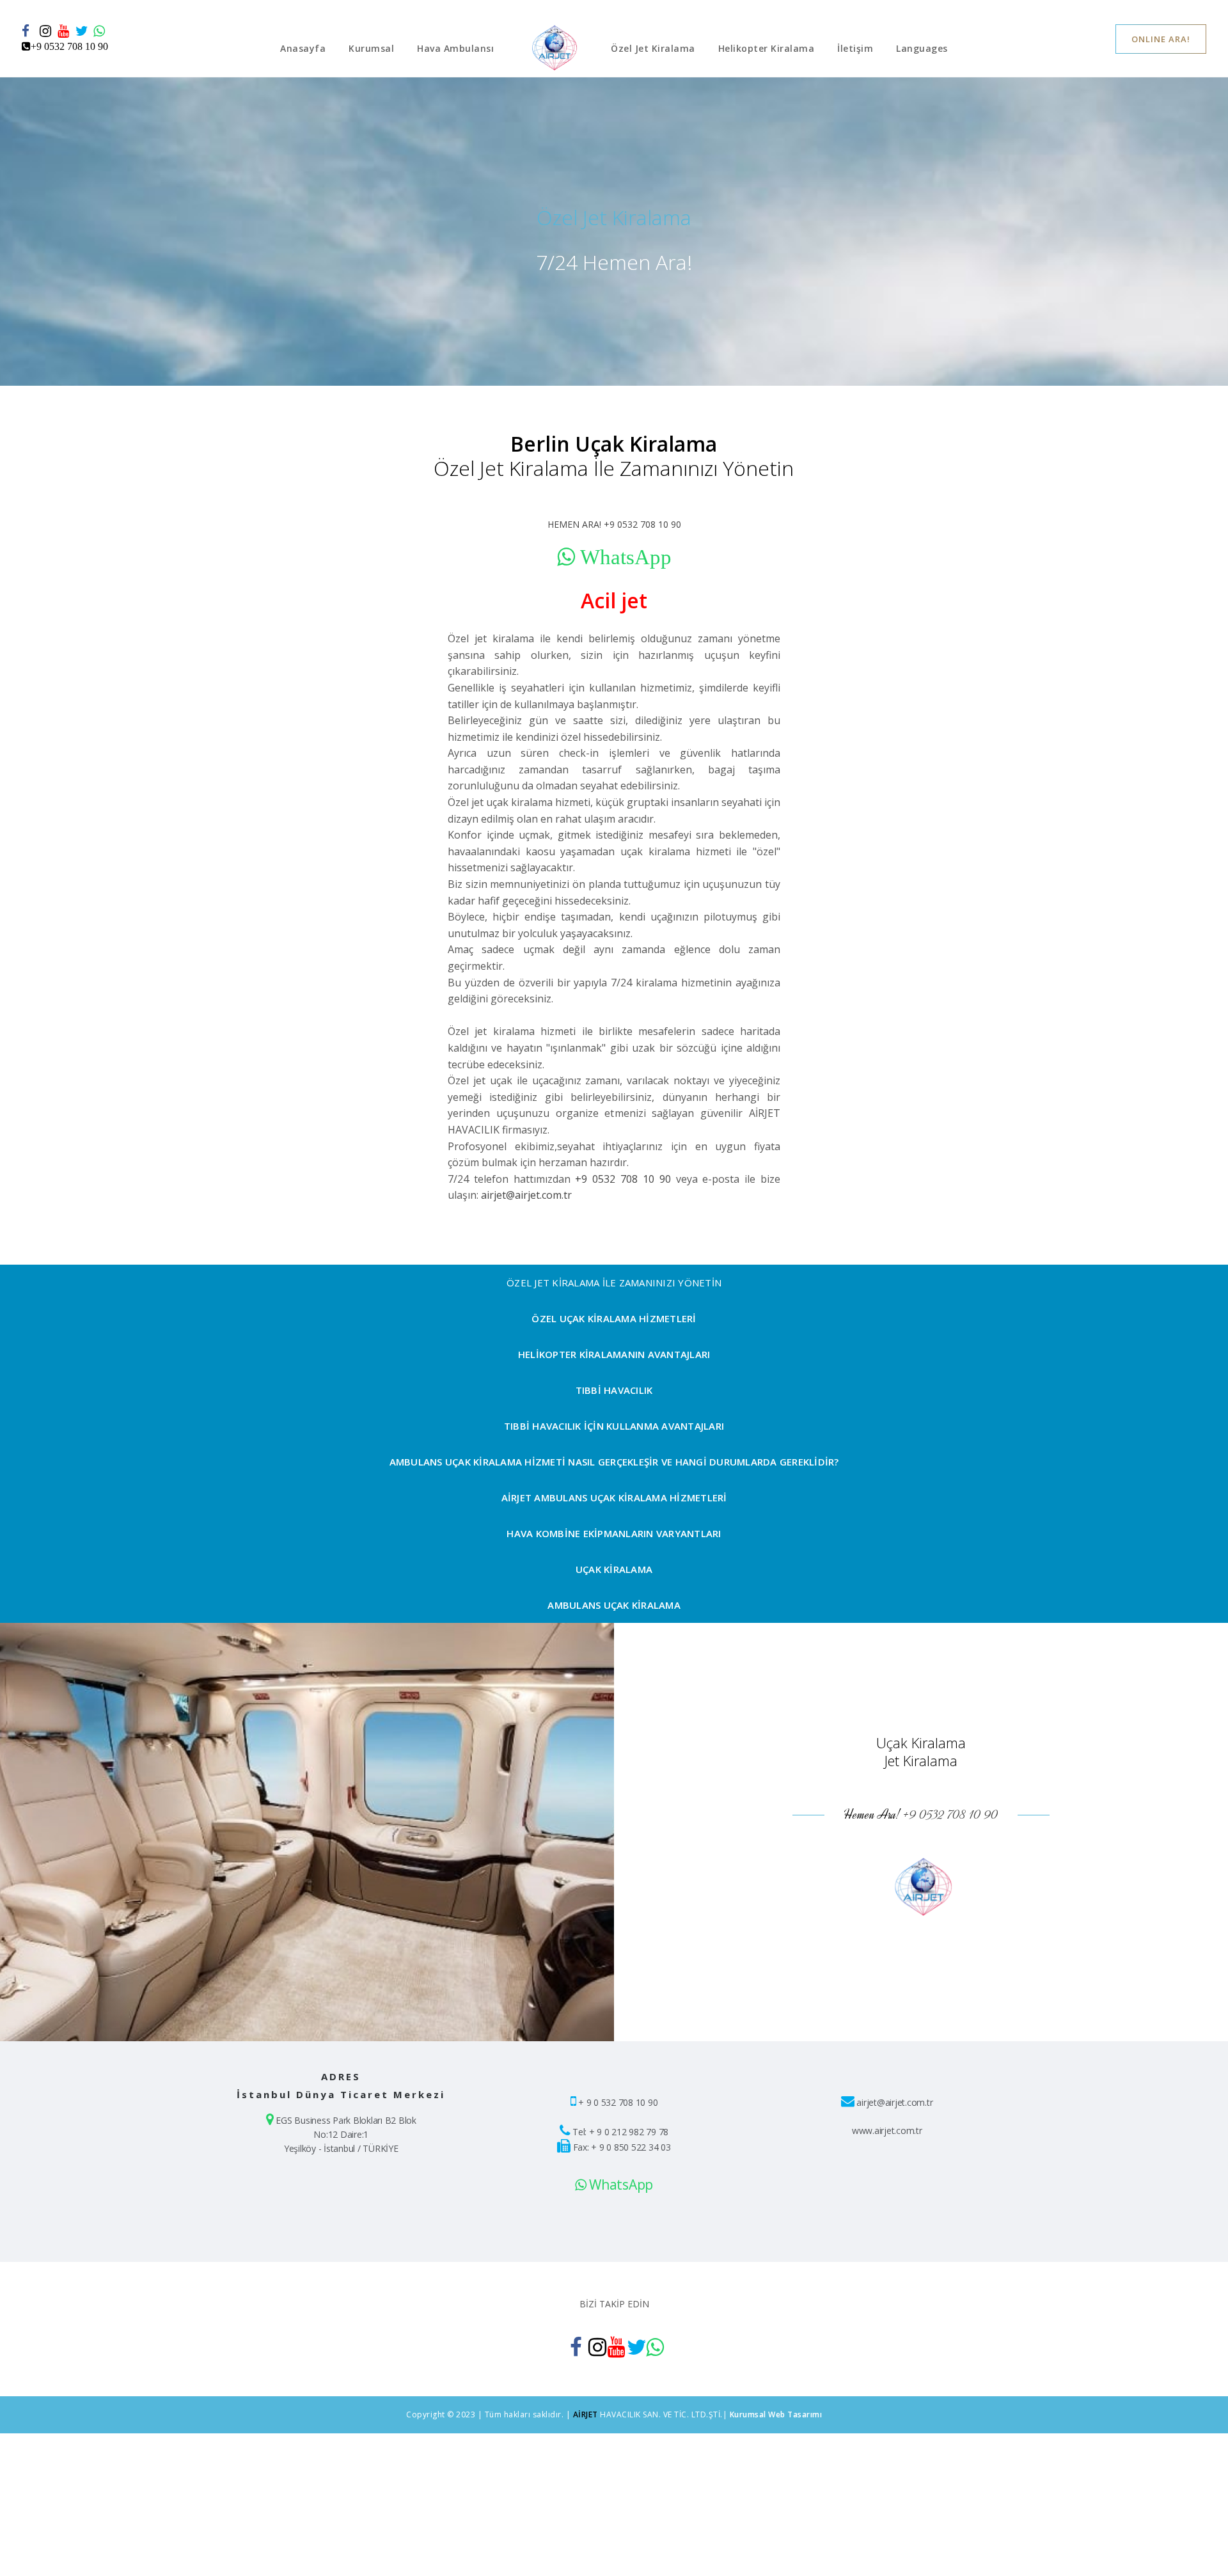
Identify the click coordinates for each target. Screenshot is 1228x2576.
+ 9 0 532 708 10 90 (618, 2102)
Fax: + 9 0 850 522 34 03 (622, 2147)
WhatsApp (619, 2185)
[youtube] (614, 2347)
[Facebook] (28, 31)
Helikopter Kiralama (767, 48)
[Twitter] (82, 31)
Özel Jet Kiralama (653, 48)
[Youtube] (64, 31)
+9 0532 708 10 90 (623, 1179)
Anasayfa (303, 48)
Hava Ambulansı (455, 48)
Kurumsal (371, 48)
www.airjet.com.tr (887, 2130)
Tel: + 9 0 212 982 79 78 (620, 2132)
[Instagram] (46, 31)
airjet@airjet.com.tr (526, 1195)
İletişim (855, 48)
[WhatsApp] (100, 31)
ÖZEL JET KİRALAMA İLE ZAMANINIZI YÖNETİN (614, 1283)
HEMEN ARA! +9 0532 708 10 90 (614, 524)
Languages (922, 48)
